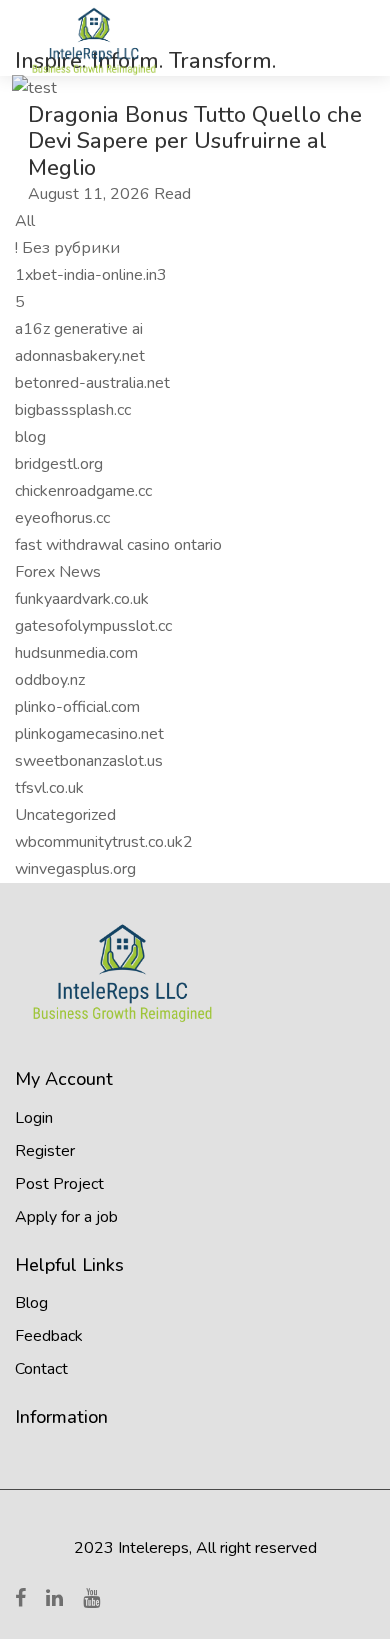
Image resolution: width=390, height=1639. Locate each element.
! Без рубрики (67, 248)
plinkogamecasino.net (89, 734)
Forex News (58, 572)
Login (34, 1118)
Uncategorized (65, 815)
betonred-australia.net (92, 383)
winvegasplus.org (75, 869)
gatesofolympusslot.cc (93, 626)
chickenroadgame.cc (83, 491)
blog (30, 437)
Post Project (59, 1184)
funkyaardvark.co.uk (82, 599)
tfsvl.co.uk (49, 788)
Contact (41, 1369)
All (25, 221)
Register (45, 1151)
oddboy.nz (50, 680)
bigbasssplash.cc (73, 410)
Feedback (49, 1336)
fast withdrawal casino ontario (118, 545)
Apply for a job (66, 1217)
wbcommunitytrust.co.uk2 (104, 842)
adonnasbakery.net (80, 356)
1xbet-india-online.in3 (91, 275)
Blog (31, 1303)
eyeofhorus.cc (62, 518)
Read (172, 194)
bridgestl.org (59, 464)
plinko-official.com (77, 707)
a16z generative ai (79, 329)
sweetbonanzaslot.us (89, 761)
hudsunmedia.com (76, 653)
